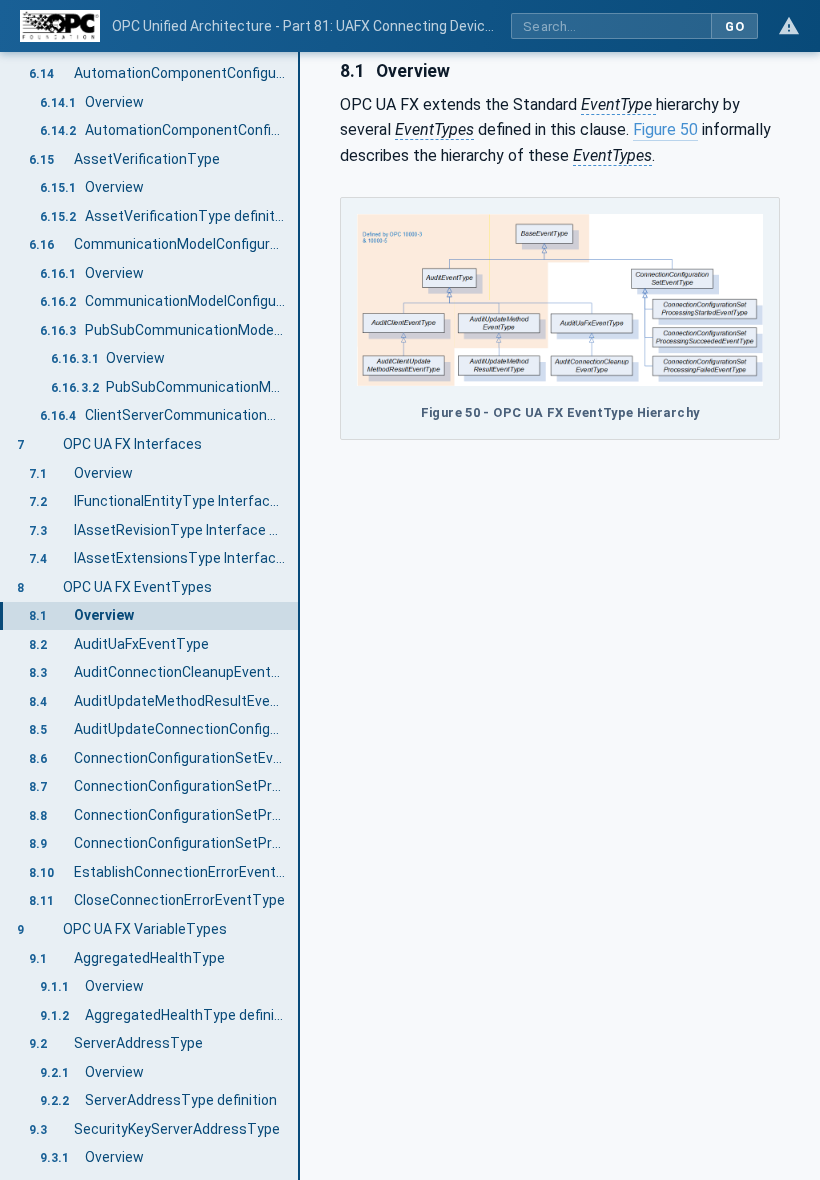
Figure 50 (665, 129)
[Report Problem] (789, 26)
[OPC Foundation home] (60, 26)
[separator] (300, 616)
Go (734, 26)
